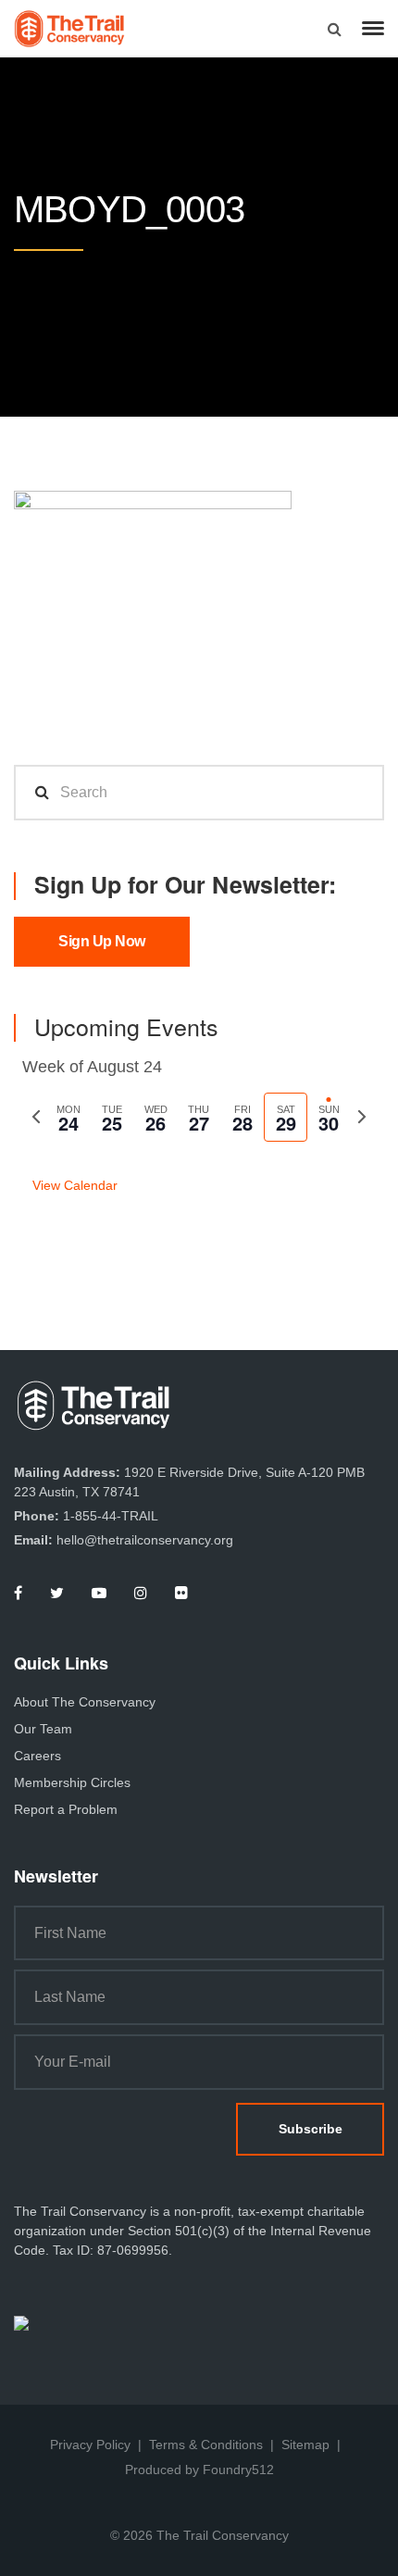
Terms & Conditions (206, 2445)
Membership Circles (72, 1782)
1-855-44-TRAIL (111, 1516)
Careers (37, 1756)
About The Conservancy (85, 1702)
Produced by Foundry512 (199, 2470)
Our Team (43, 1729)
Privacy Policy (90, 2445)
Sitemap (305, 2445)
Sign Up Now (102, 941)
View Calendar (75, 1185)
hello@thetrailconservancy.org (145, 1540)
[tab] (69, 1117)
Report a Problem (66, 1809)
